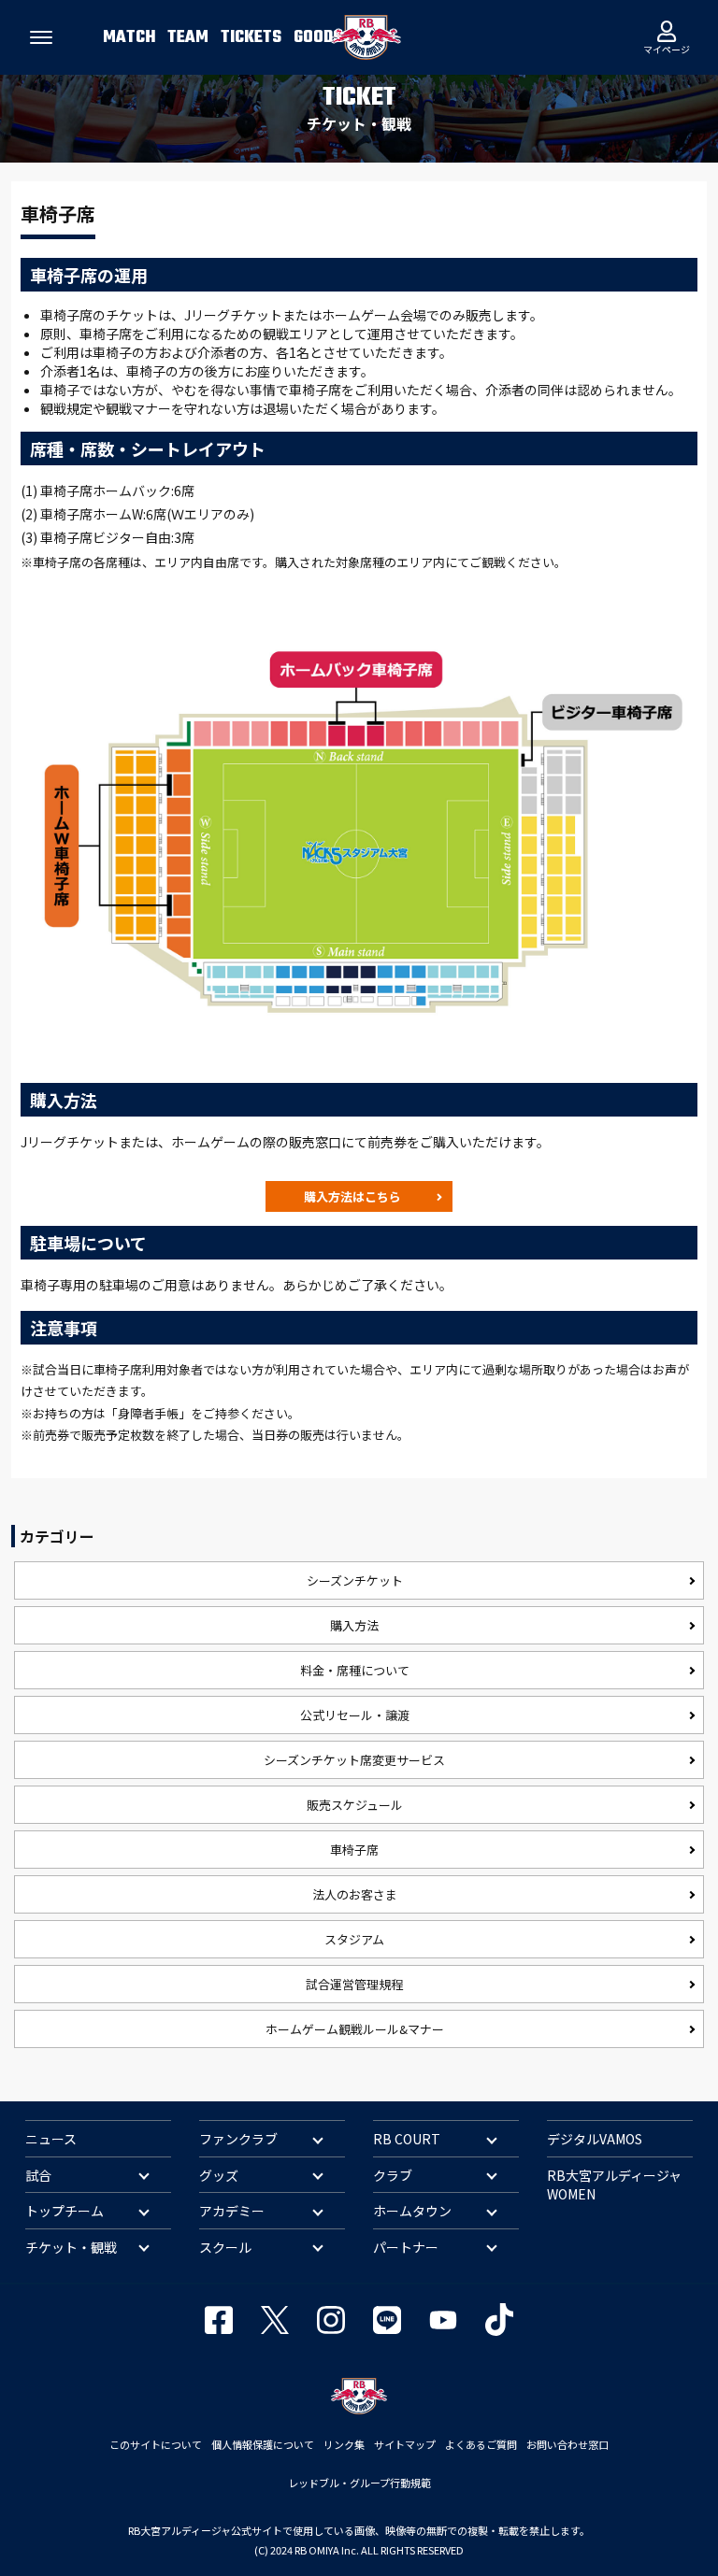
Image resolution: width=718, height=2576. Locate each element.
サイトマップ (405, 2444)
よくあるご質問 (481, 2444)
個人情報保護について (263, 2444)
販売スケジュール (355, 1805)
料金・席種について (355, 1670)
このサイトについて (156, 2444)
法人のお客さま (355, 1894)
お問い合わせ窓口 (567, 2444)
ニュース (51, 2139)
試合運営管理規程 (354, 1984)
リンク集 (344, 2444)
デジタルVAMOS (595, 2139)
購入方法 (354, 1625)
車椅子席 (354, 1850)
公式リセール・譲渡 (355, 1715)
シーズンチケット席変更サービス (354, 1760)
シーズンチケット (355, 1580)
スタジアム (354, 1939)
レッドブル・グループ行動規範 (359, 2483)
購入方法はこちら (352, 1196)
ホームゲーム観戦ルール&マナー (355, 2029)
